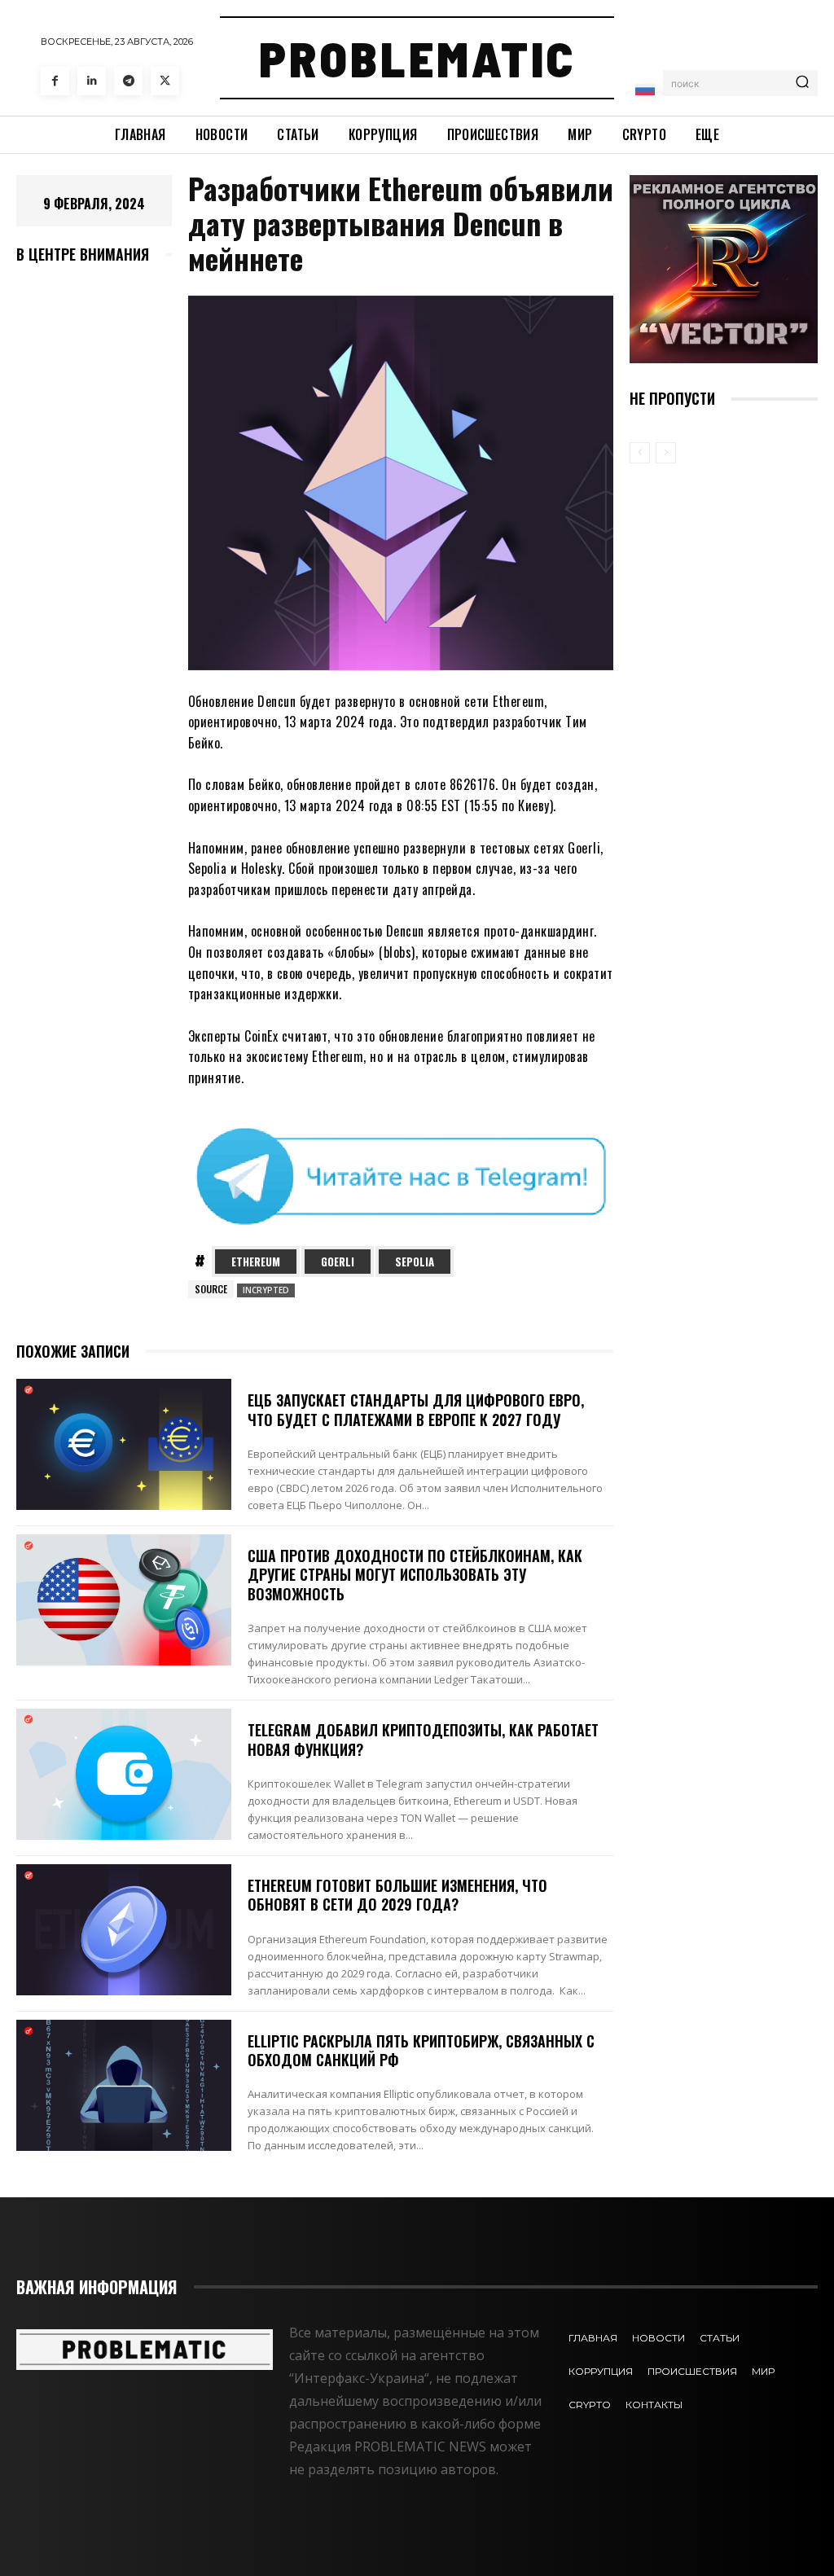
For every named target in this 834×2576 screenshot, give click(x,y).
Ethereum (256, 1262)
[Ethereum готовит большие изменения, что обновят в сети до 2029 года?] (124, 1930)
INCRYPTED (266, 1290)
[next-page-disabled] (666, 453)
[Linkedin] (92, 81)
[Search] (802, 83)
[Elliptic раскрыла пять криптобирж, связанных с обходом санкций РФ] (124, 2085)
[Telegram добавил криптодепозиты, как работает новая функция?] (124, 1774)
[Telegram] (128, 81)
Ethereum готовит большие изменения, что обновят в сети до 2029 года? (397, 1895)
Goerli (338, 1262)
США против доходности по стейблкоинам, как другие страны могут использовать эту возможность (415, 1575)
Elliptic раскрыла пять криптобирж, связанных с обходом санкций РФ (421, 2050)
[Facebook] (55, 81)
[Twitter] (165, 81)
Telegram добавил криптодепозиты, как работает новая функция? (423, 1739)
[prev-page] (640, 453)
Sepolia (415, 1262)
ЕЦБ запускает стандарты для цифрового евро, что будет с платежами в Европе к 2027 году (416, 1409)
